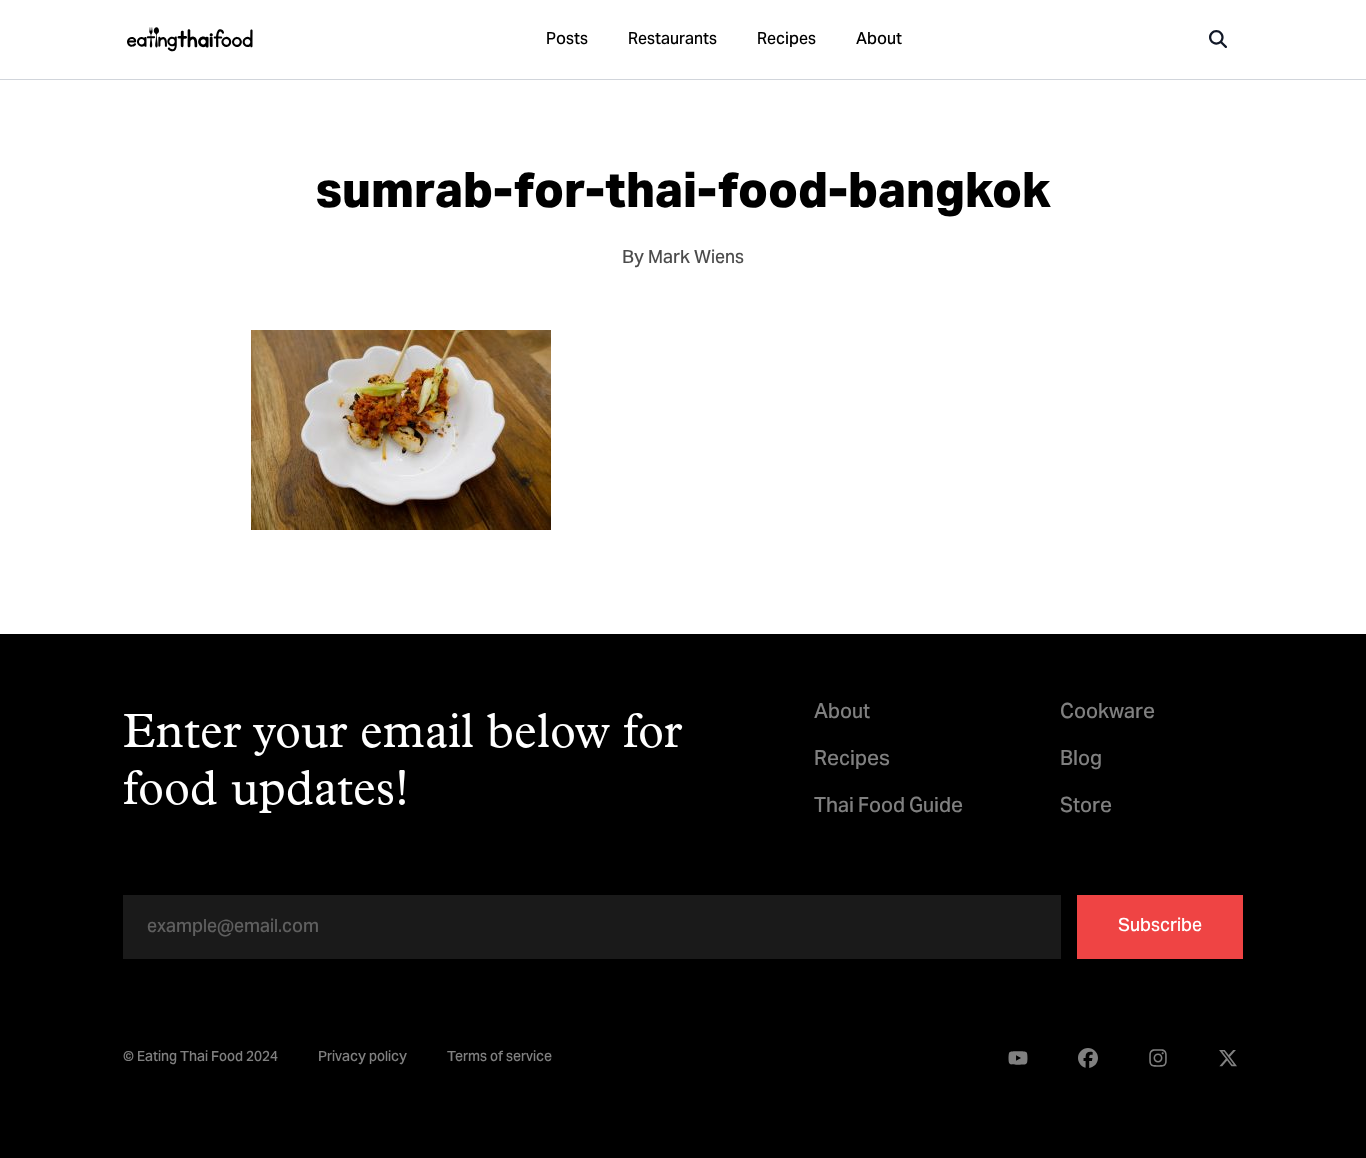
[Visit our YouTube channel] (1018, 1058)
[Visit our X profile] (1228, 1058)
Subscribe (1160, 926)
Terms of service (499, 1059)
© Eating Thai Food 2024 (200, 1059)
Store (1086, 807)
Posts (567, 40)
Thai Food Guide (888, 807)
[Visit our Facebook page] (1088, 1058)
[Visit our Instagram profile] (1158, 1058)
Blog (1081, 760)
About (879, 40)
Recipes (786, 40)
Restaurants (672, 40)
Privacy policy (362, 1059)
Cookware (1107, 713)
